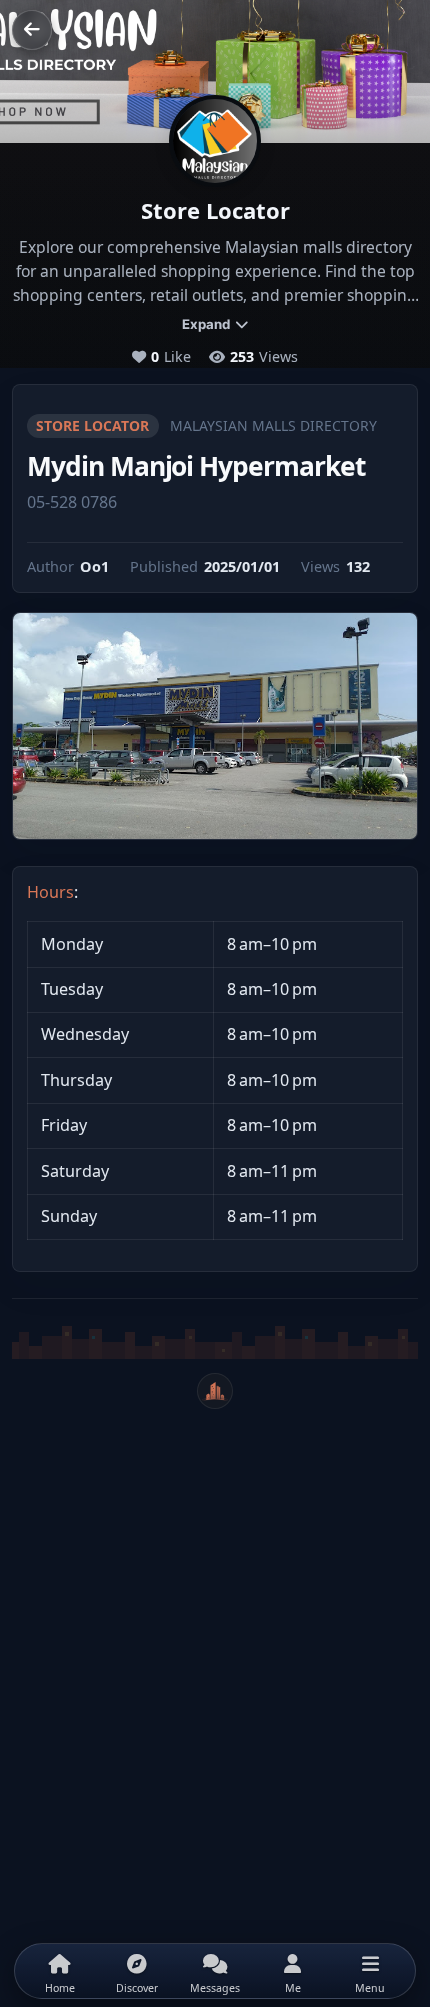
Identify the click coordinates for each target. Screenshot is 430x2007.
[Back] (32, 30)
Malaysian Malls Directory (273, 425)
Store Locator (92, 425)
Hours (50, 892)
